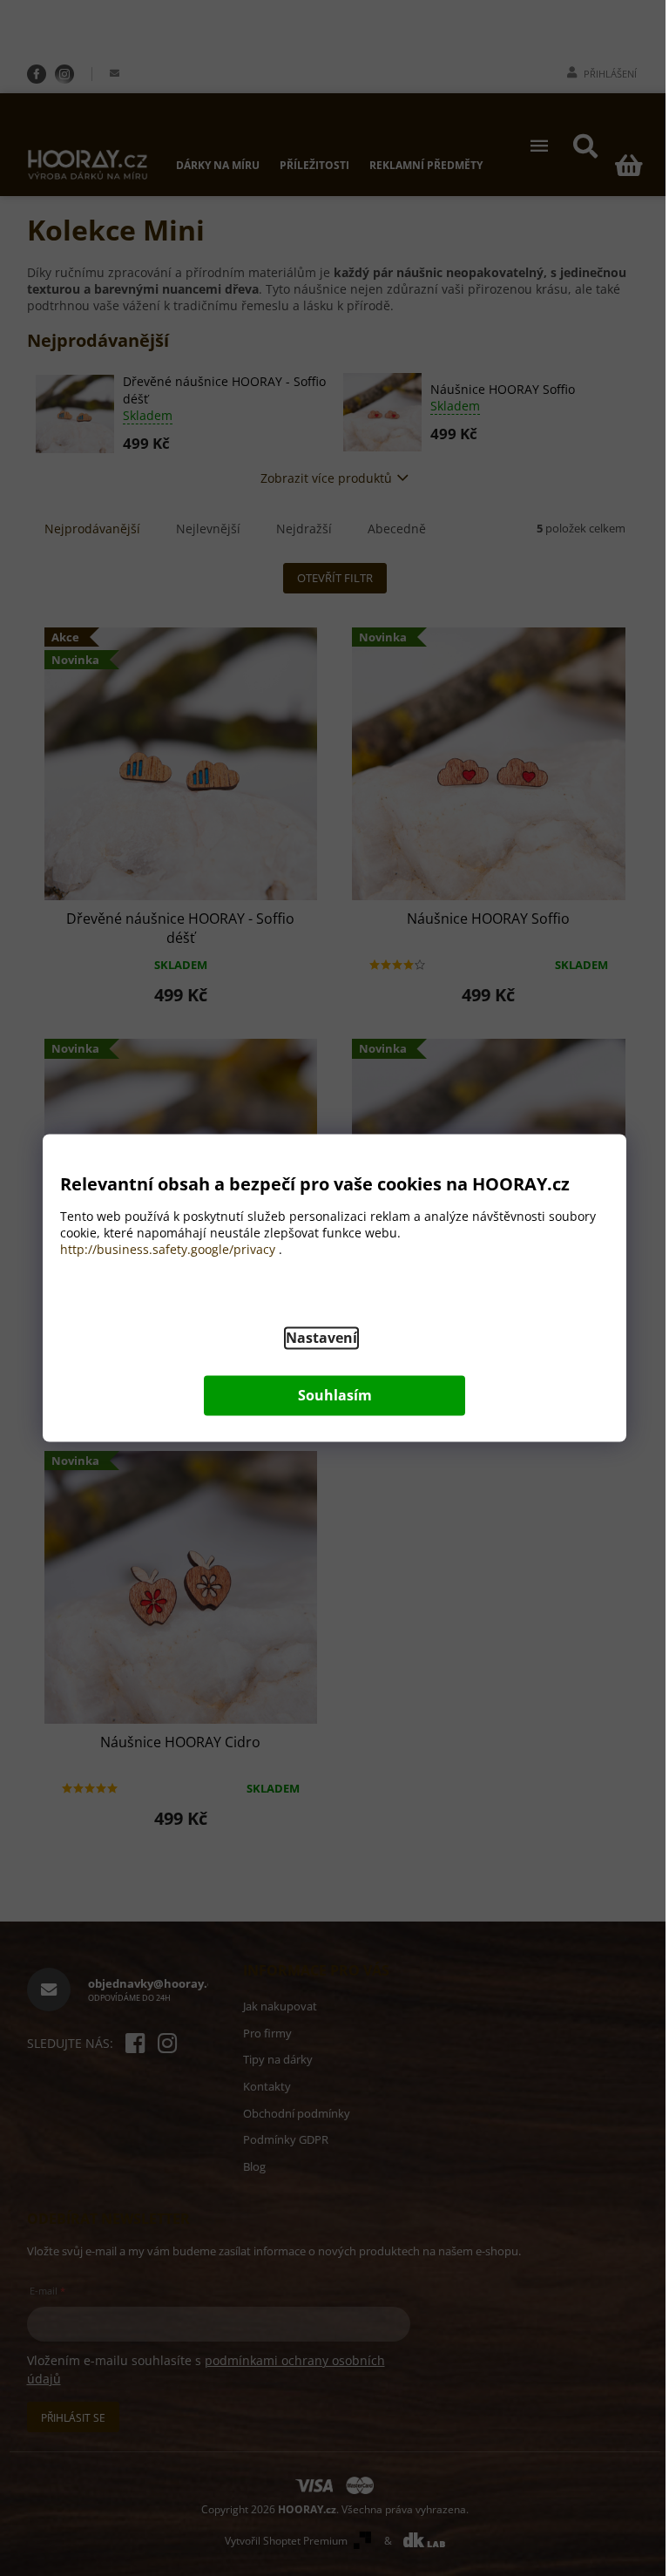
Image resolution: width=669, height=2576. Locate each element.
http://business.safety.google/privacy (168, 1250)
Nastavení (321, 1339)
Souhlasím (335, 1396)
